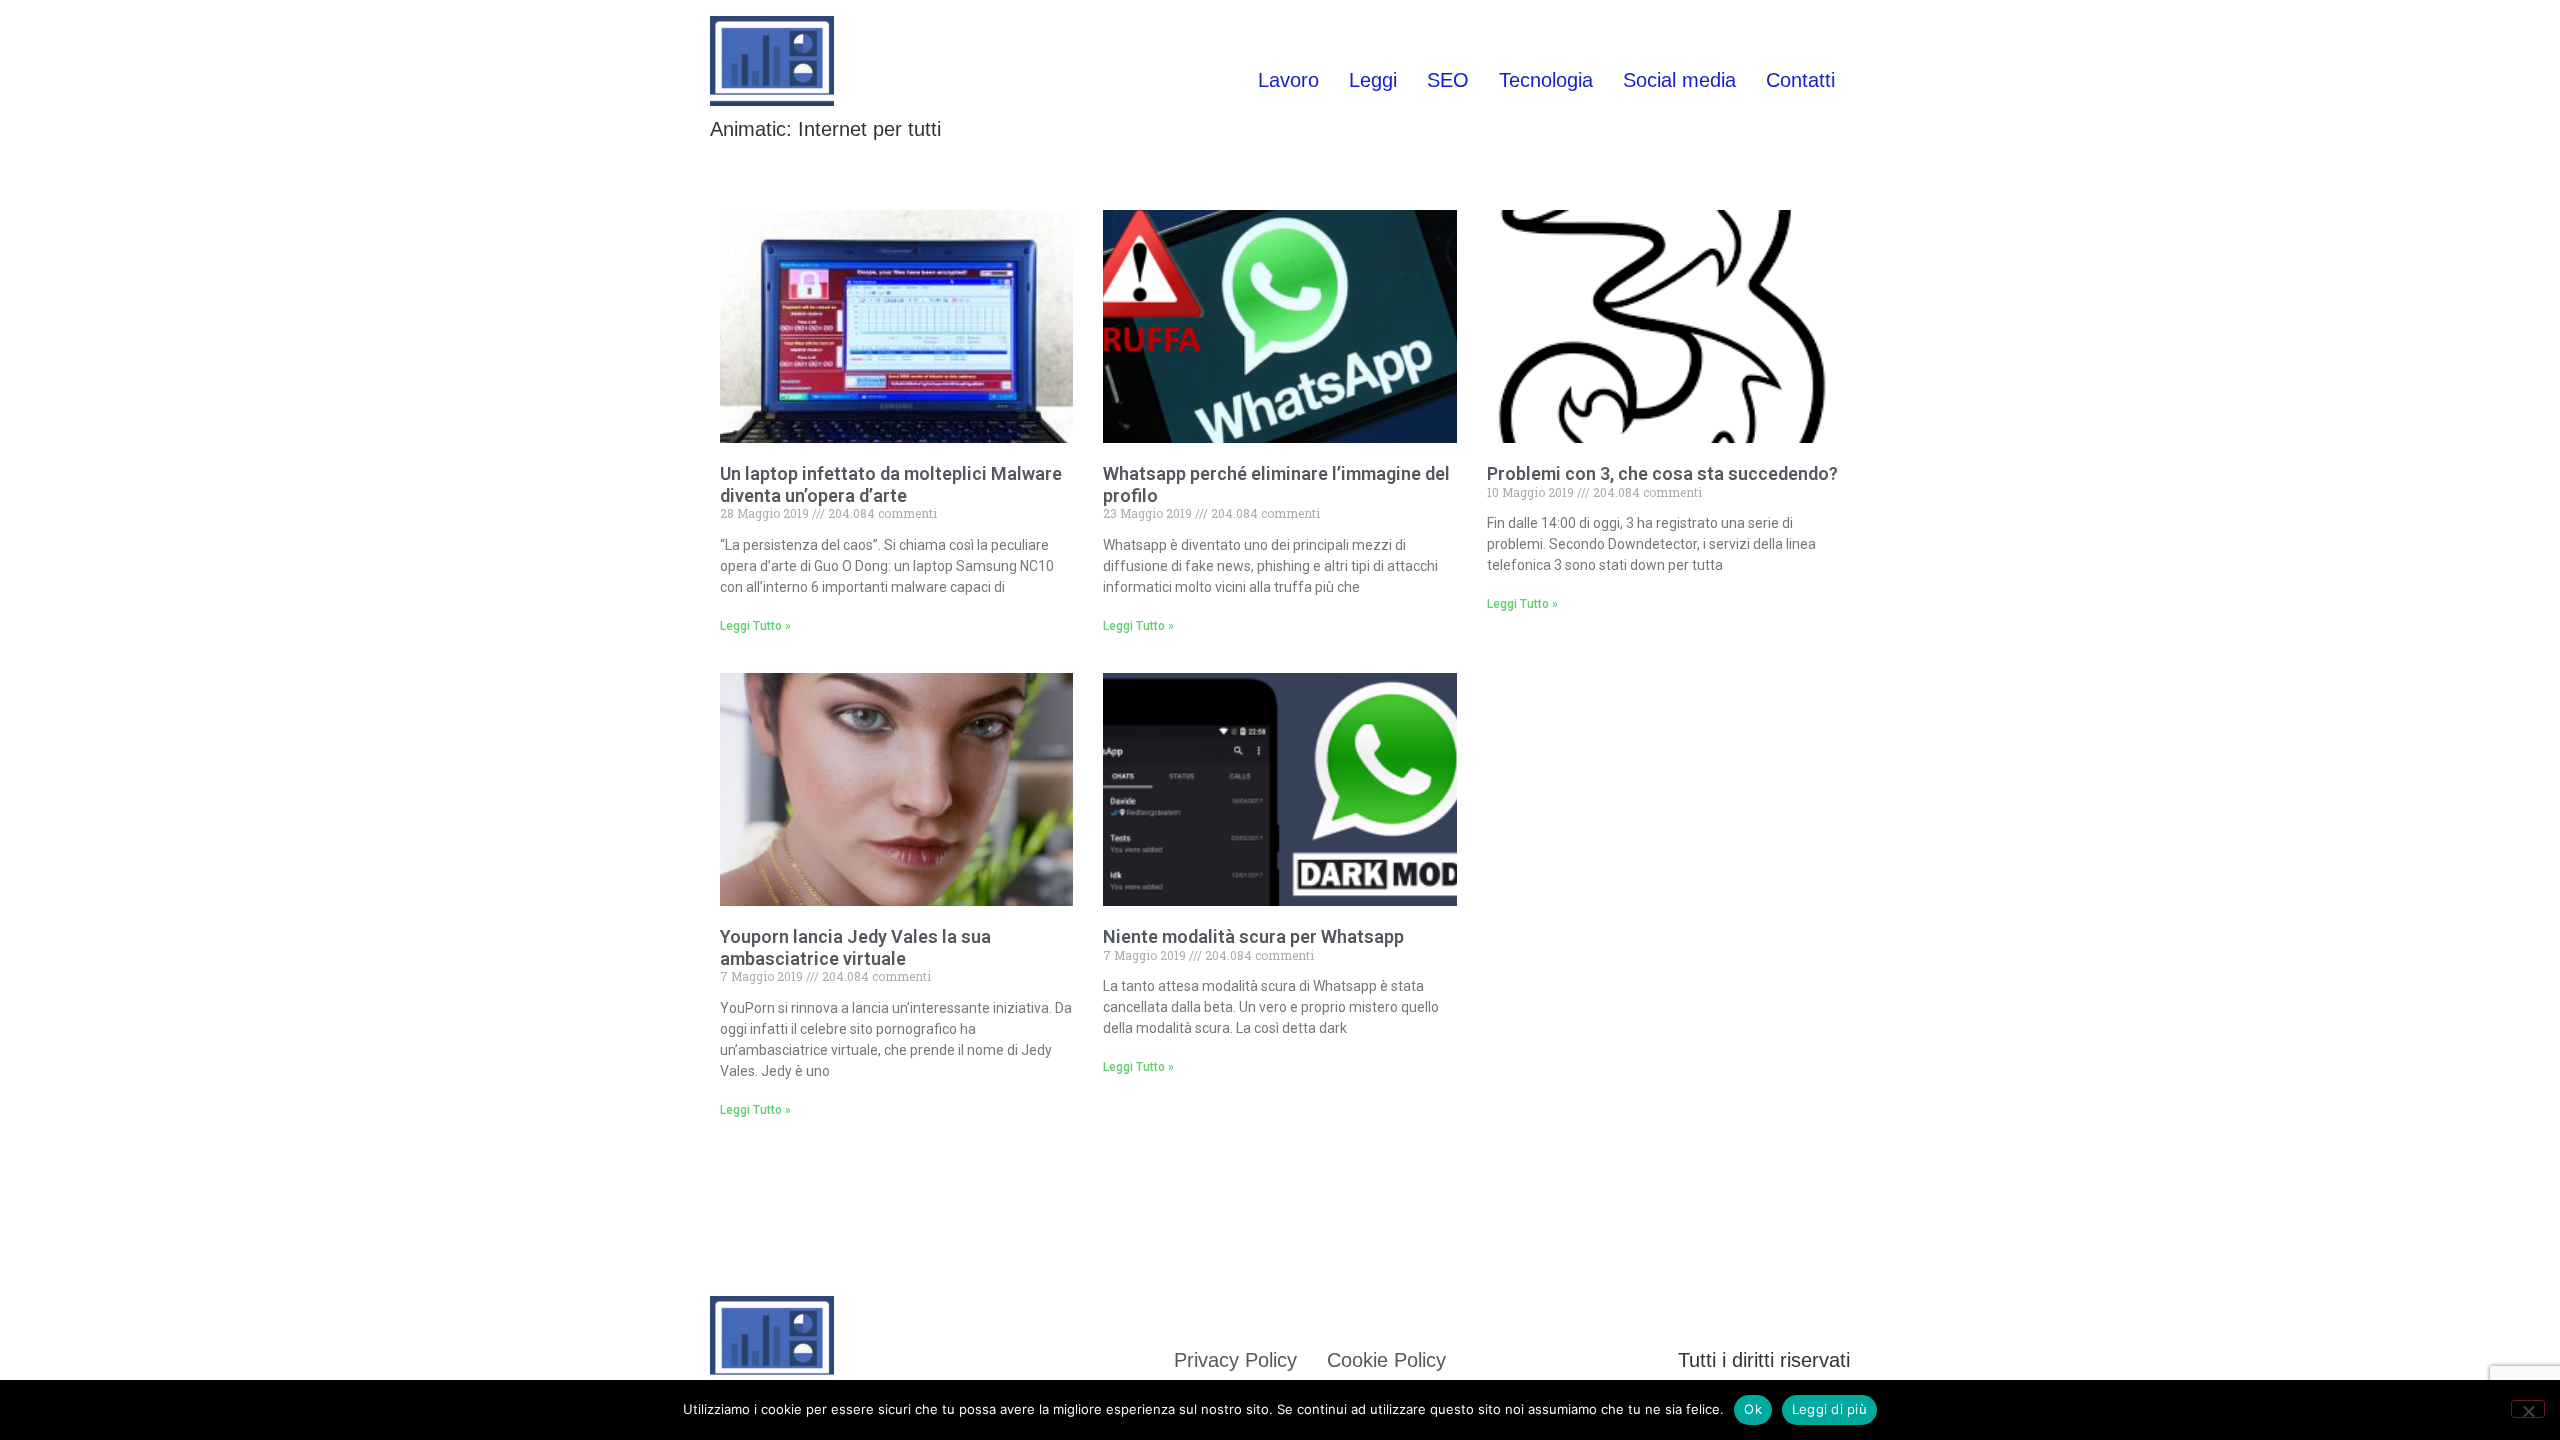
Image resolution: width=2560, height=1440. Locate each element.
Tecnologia (1546, 80)
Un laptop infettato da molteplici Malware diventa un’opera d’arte (891, 484)
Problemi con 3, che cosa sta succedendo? (1662, 473)
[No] (2528, 1409)
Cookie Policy (1386, 1360)
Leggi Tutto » (755, 626)
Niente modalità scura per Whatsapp (1253, 936)
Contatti (1800, 80)
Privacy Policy (1235, 1360)
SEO (1448, 80)
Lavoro (1288, 80)
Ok (1753, 1409)
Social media (1679, 80)
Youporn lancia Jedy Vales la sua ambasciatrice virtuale (855, 947)
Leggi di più (1829, 1409)
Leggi (1373, 80)
